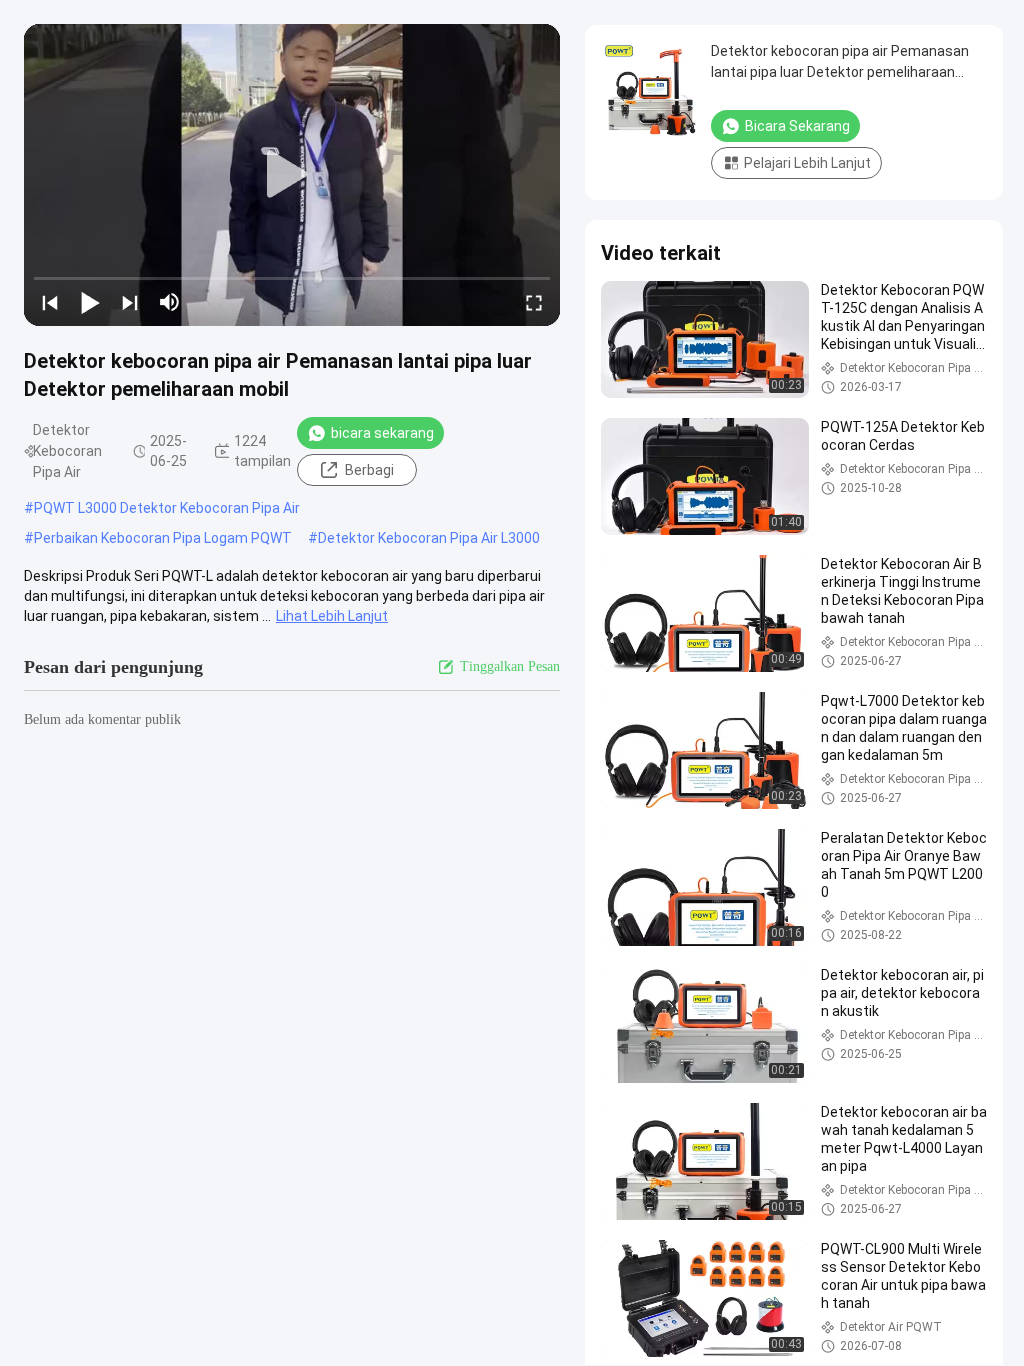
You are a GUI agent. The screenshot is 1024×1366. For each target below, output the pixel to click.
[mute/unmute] (170, 302)
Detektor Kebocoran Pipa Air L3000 (429, 538)
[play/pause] (90, 302)
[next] (130, 302)
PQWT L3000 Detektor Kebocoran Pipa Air (167, 508)
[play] (292, 175)
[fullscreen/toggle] (534, 302)
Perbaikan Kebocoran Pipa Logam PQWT (163, 538)
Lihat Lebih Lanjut (332, 616)
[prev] (50, 302)
